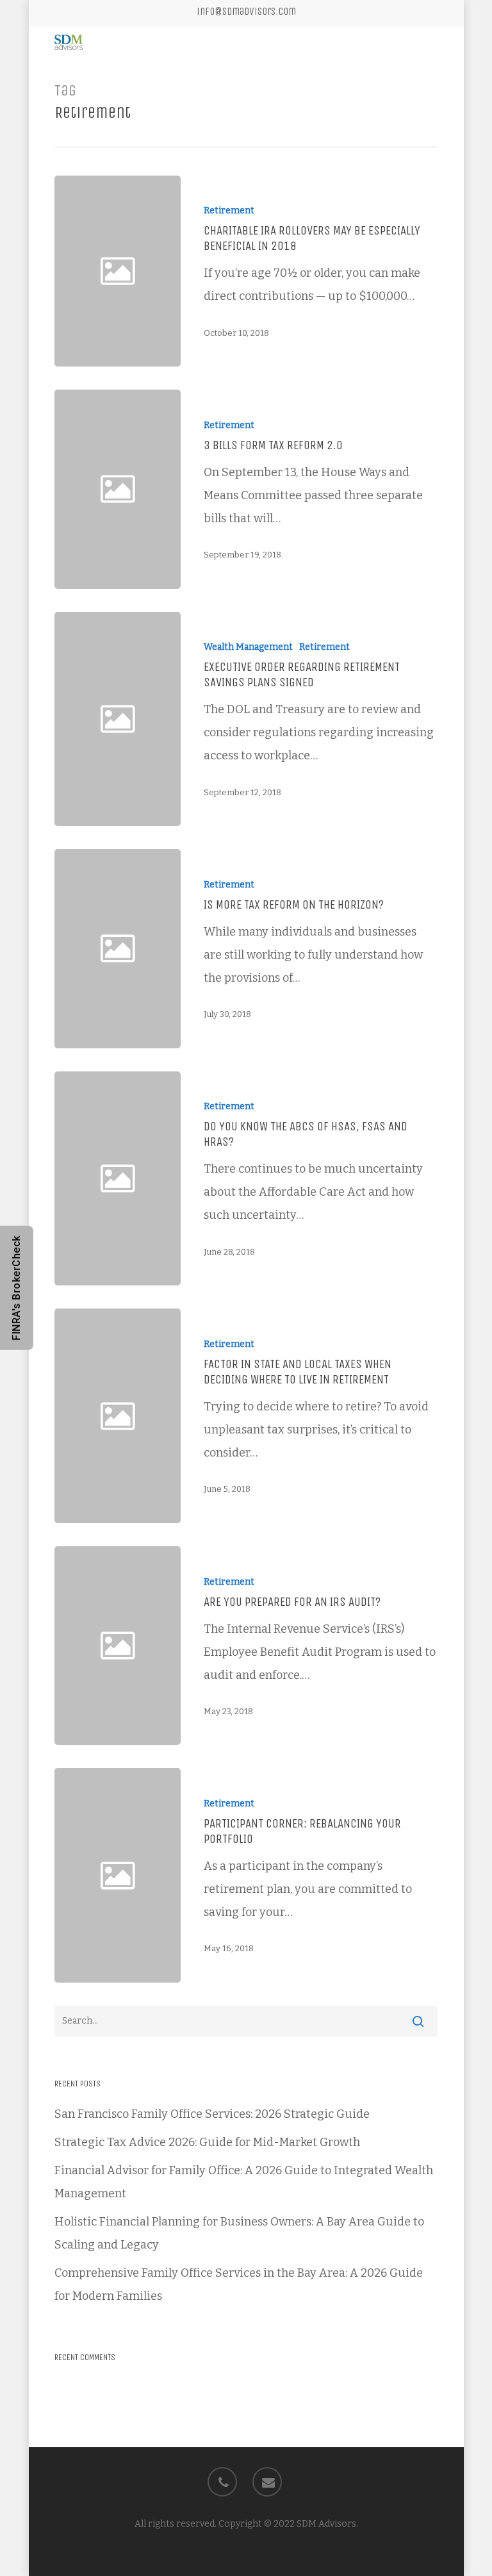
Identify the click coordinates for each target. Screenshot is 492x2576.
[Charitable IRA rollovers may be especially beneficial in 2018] (308, 271)
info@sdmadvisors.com (246, 11)
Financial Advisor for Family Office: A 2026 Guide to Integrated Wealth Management (244, 2182)
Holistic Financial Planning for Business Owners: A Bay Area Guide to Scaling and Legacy (239, 2233)
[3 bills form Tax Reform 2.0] (308, 489)
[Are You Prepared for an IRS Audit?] (308, 1646)
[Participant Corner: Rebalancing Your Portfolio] (308, 1875)
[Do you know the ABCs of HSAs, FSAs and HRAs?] (308, 1179)
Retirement (229, 211)
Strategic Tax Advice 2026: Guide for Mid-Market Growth (207, 2142)
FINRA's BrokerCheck (16, 1288)
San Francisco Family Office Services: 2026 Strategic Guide (212, 2114)
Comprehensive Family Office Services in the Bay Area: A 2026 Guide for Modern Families (239, 2284)
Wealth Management (248, 647)
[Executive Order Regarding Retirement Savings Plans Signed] (308, 719)
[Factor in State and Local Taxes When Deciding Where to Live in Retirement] (308, 1416)
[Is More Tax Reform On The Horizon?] (308, 949)
